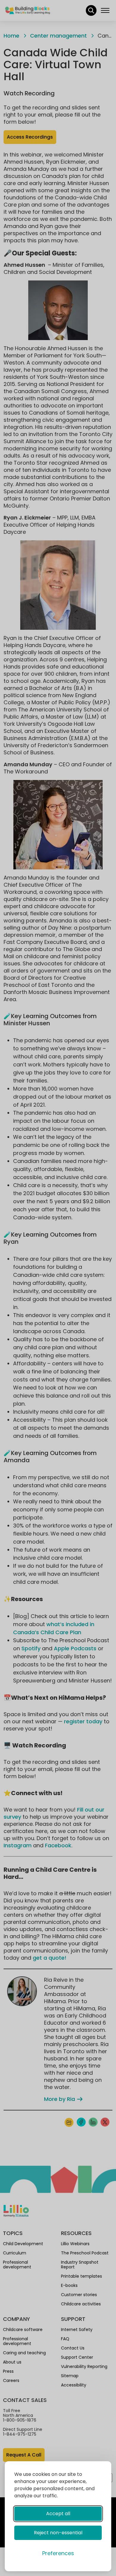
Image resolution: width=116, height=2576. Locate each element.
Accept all (58, 2514)
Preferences (58, 2553)
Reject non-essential (58, 2533)
